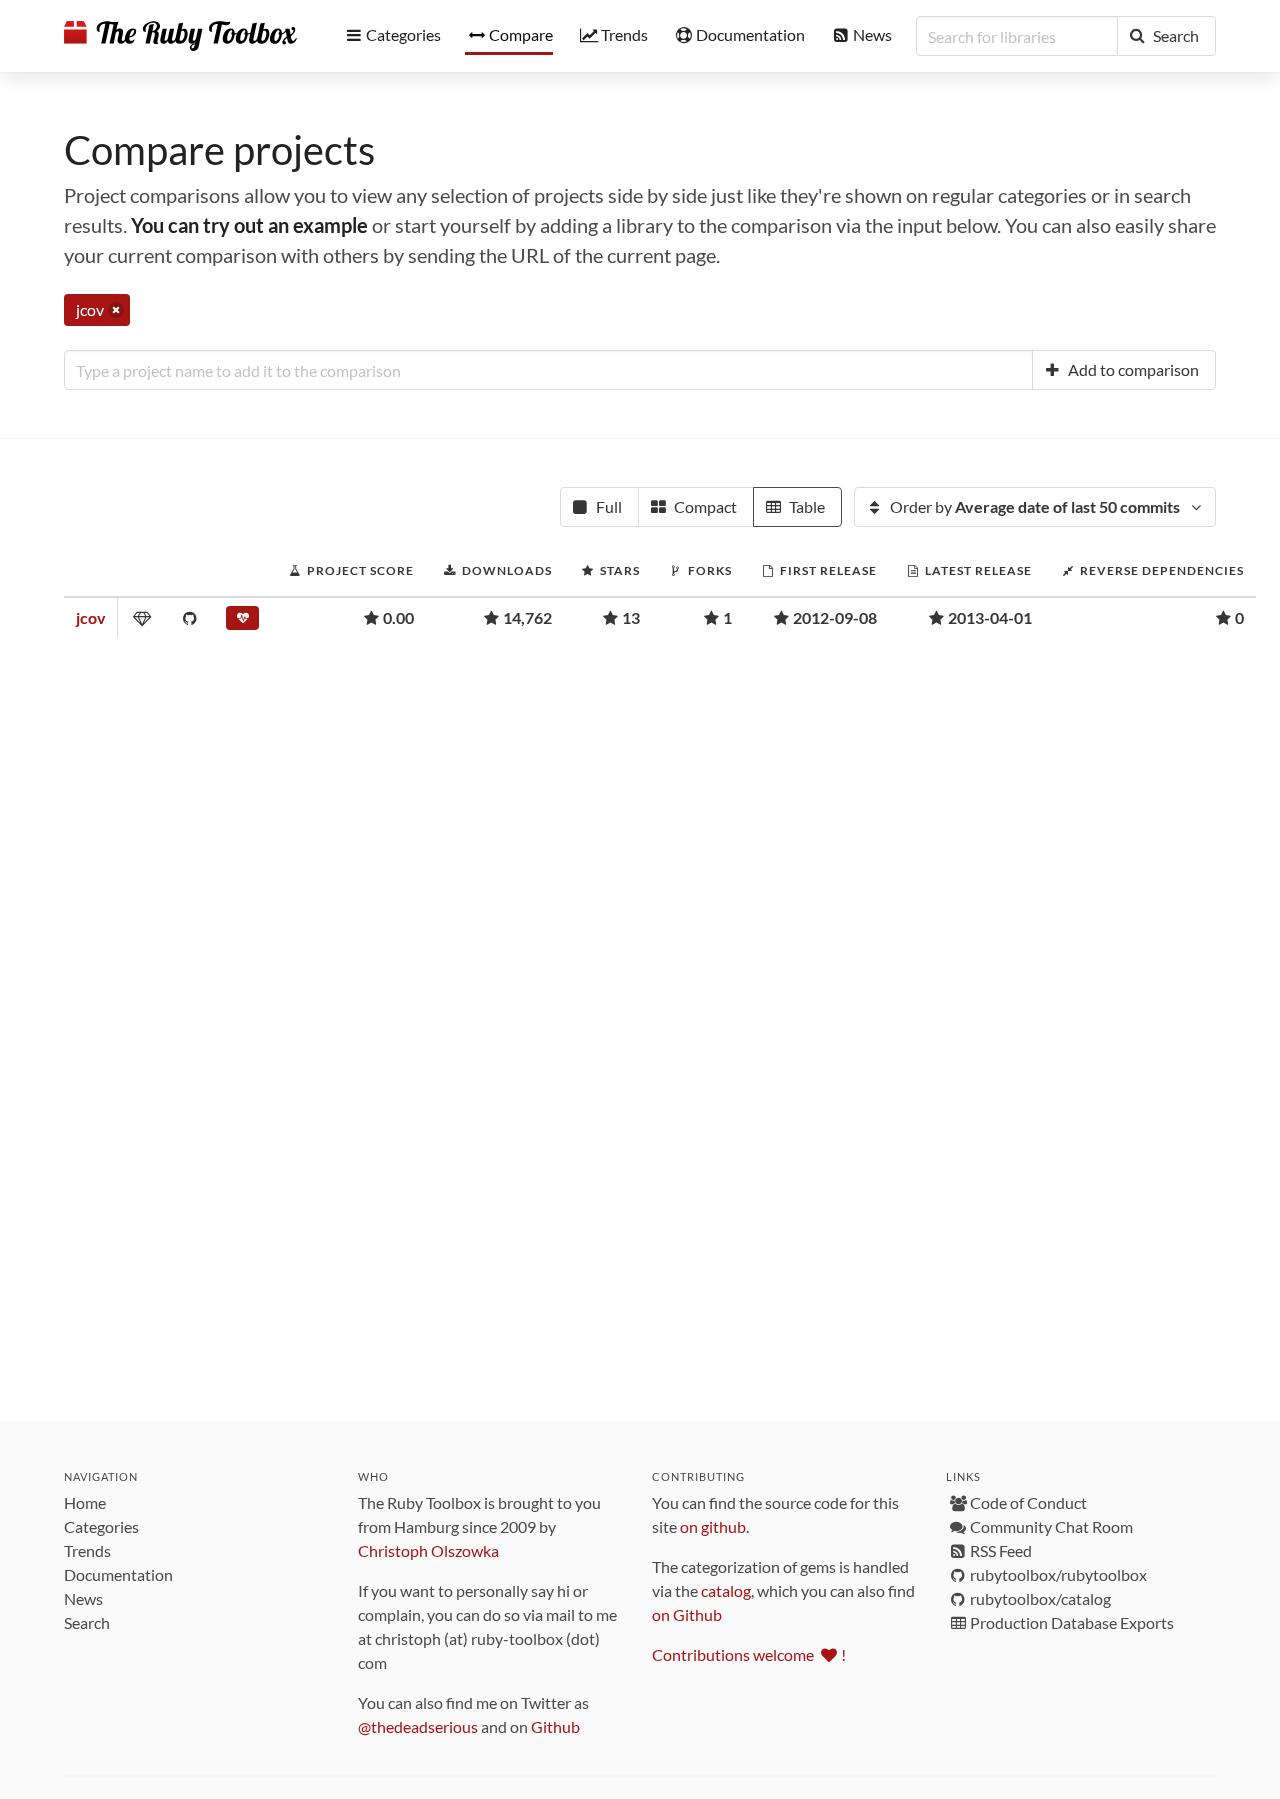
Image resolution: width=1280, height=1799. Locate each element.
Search (87, 1622)
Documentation (118, 1574)
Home (85, 1502)
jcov (91, 617)
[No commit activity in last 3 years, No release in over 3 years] (242, 622)
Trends (87, 1550)
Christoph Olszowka (428, 1550)
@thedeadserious (418, 1726)
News (83, 1598)
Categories (101, 1526)
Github (555, 1726)
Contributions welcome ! (749, 1654)
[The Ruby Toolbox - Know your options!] (180, 36)
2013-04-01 (990, 617)
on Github (687, 1614)
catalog (726, 1590)
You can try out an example (249, 225)
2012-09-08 (835, 617)
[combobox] (548, 370)
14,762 (527, 617)
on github (713, 1526)
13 (631, 617)
